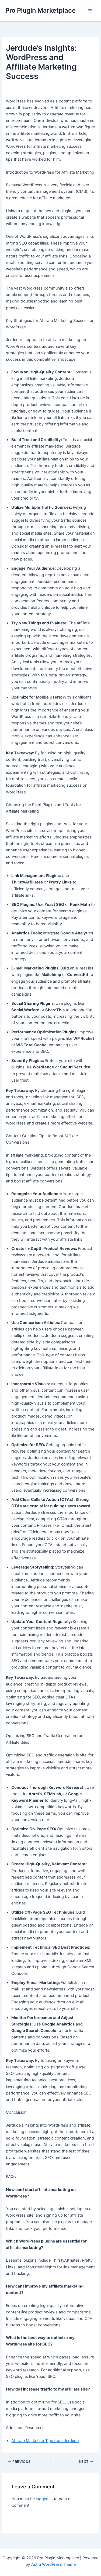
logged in (44, 2499)
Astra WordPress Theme (53, 2564)
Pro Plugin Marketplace (41, 10)
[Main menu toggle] (90, 11)
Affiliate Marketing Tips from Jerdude (45, 2441)
